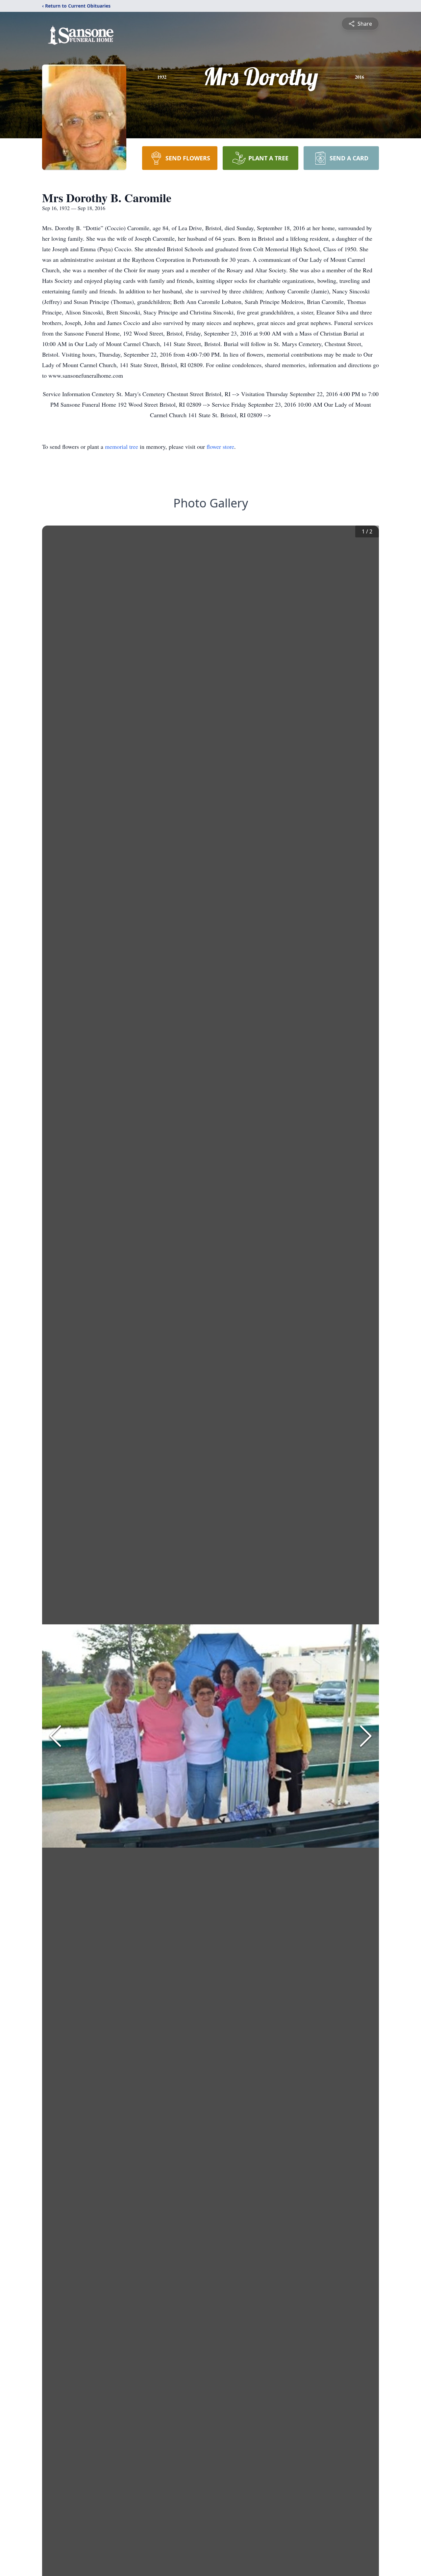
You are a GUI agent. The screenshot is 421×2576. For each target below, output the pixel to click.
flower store (220, 447)
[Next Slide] (366, 1736)
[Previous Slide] (55, 1736)
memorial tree (122, 447)
